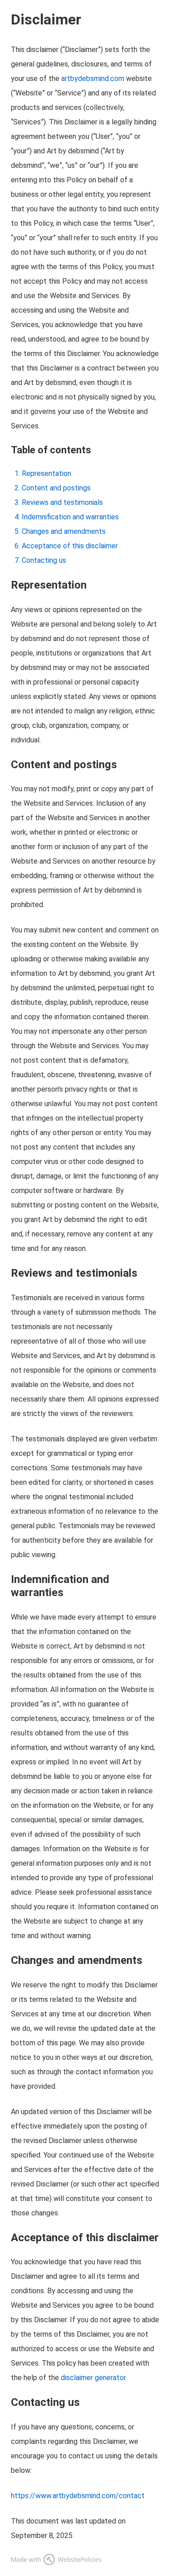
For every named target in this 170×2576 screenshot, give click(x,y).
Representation (46, 473)
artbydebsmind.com (93, 78)
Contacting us (44, 560)
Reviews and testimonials (62, 502)
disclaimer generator (93, 2378)
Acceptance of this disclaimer (70, 546)
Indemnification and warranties (70, 517)
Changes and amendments (64, 531)
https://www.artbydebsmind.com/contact (78, 2496)
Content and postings (56, 488)
